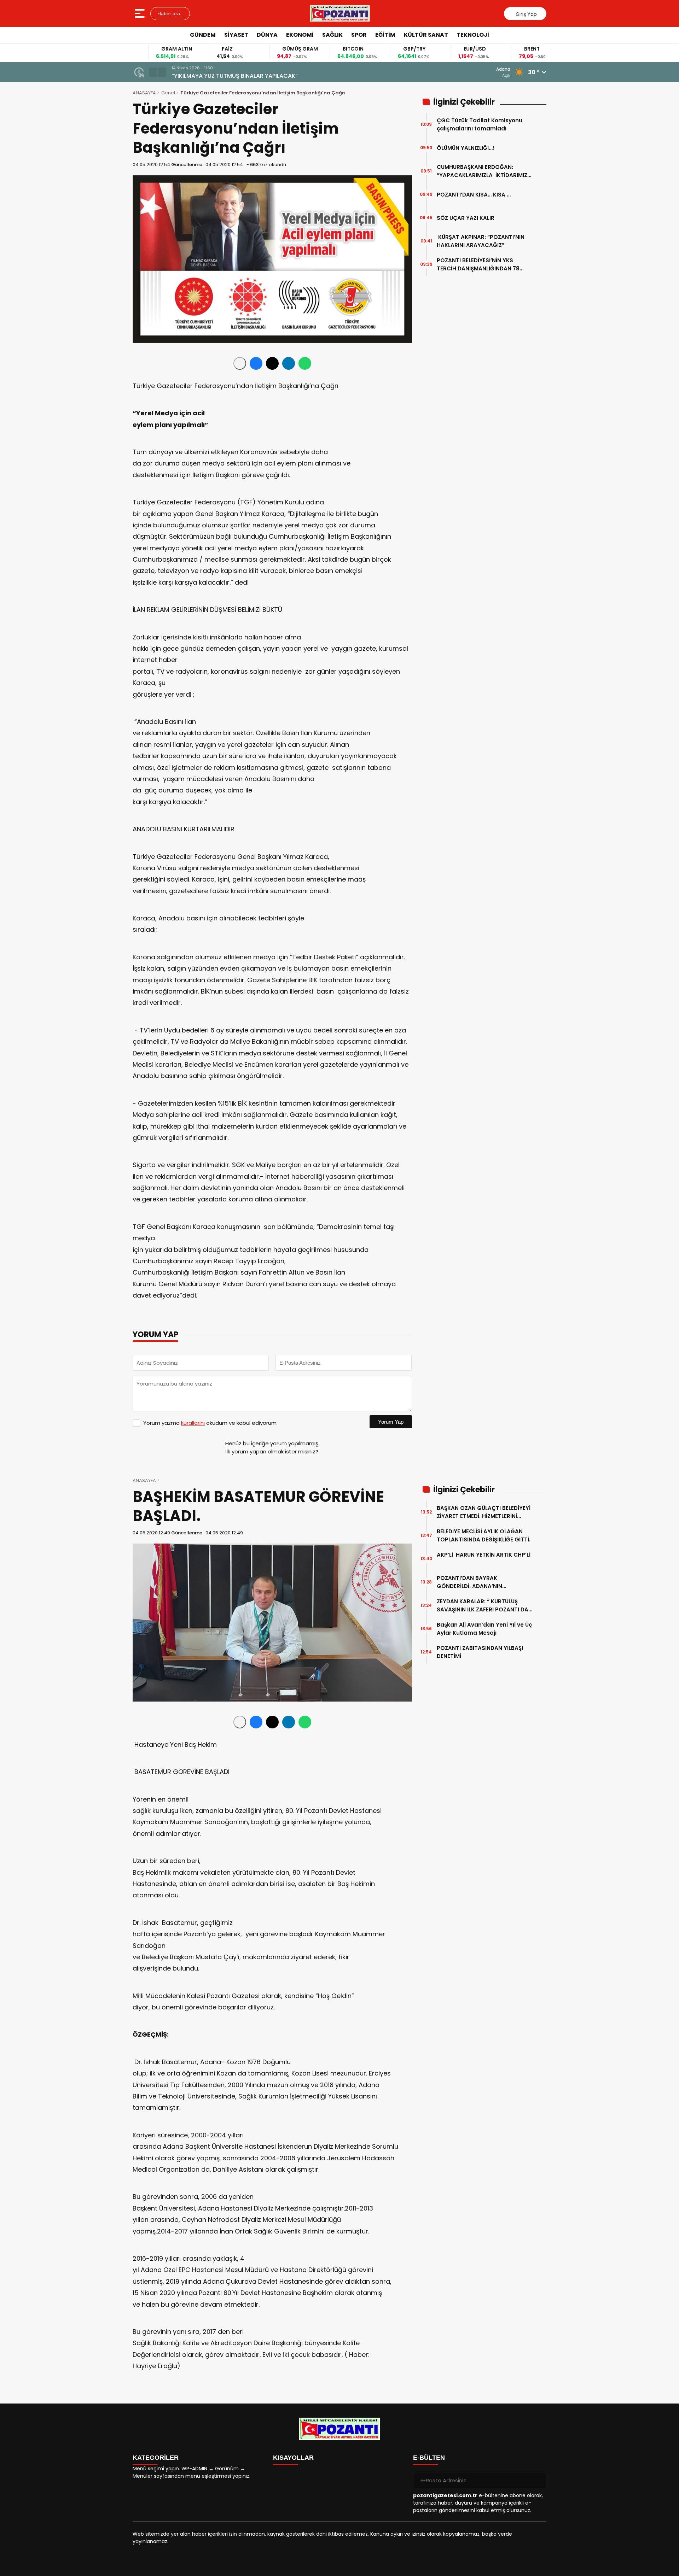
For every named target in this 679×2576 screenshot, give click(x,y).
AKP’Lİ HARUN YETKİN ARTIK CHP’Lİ (484, 1559)
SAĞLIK (332, 35)
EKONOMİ (300, 35)
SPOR (359, 35)
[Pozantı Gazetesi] (340, 13)
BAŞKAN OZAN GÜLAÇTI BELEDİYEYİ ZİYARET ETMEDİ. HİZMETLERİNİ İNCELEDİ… (484, 1512)
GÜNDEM (203, 35)
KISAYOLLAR (293, 2458)
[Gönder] (538, 2480)
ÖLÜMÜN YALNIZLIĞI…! (466, 148)
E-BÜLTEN (429, 2458)
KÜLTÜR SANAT (426, 35)
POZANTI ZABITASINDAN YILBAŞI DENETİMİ (480, 1652)
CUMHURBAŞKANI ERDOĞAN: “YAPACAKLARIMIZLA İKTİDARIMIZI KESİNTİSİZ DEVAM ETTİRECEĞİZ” (483, 171)
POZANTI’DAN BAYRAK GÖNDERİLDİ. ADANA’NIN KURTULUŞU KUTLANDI (469, 1582)
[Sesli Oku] (240, 363)
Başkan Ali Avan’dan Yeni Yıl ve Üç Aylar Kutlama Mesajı (484, 1629)
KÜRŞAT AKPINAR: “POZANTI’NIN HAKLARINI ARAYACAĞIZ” (481, 241)
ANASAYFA (144, 93)
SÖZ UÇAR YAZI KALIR (468, 218)
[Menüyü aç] (141, 13)
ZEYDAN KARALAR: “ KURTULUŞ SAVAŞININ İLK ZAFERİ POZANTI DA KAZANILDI (483, 1606)
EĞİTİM (385, 35)
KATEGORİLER (156, 2458)
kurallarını (193, 1423)
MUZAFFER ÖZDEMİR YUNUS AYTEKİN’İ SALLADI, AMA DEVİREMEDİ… (259, 76)
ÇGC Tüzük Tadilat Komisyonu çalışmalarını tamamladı (480, 124)
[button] (153, 72)
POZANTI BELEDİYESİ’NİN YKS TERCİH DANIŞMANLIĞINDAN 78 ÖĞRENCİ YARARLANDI (478, 265)
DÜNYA (267, 35)
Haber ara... (170, 13)
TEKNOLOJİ (473, 35)
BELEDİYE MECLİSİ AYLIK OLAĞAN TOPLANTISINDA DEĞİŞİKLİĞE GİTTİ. (484, 1535)
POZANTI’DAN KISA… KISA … (474, 195)
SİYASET (236, 35)
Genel (168, 93)
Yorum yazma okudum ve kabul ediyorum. (210, 1423)
